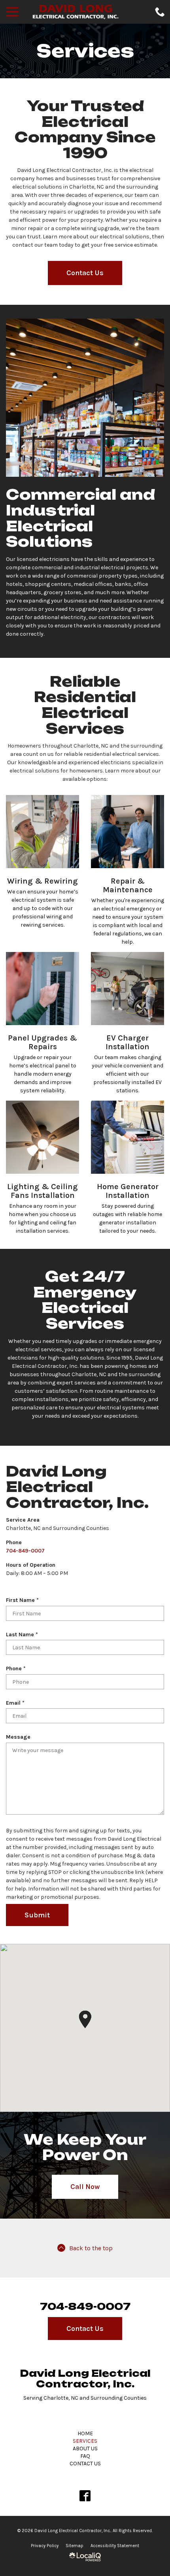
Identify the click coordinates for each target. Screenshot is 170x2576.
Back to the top (91, 2248)
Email (17, 1703)
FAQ (85, 2456)
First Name (24, 1600)
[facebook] (85, 2496)
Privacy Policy (45, 2546)
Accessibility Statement (115, 2546)
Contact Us (85, 273)
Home (85, 2433)
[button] (85, 2019)
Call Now (85, 2187)
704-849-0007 (25, 1551)
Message (18, 1737)
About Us (85, 2449)
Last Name (24, 1635)
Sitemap (75, 2546)
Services (85, 51)
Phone (17, 1669)
